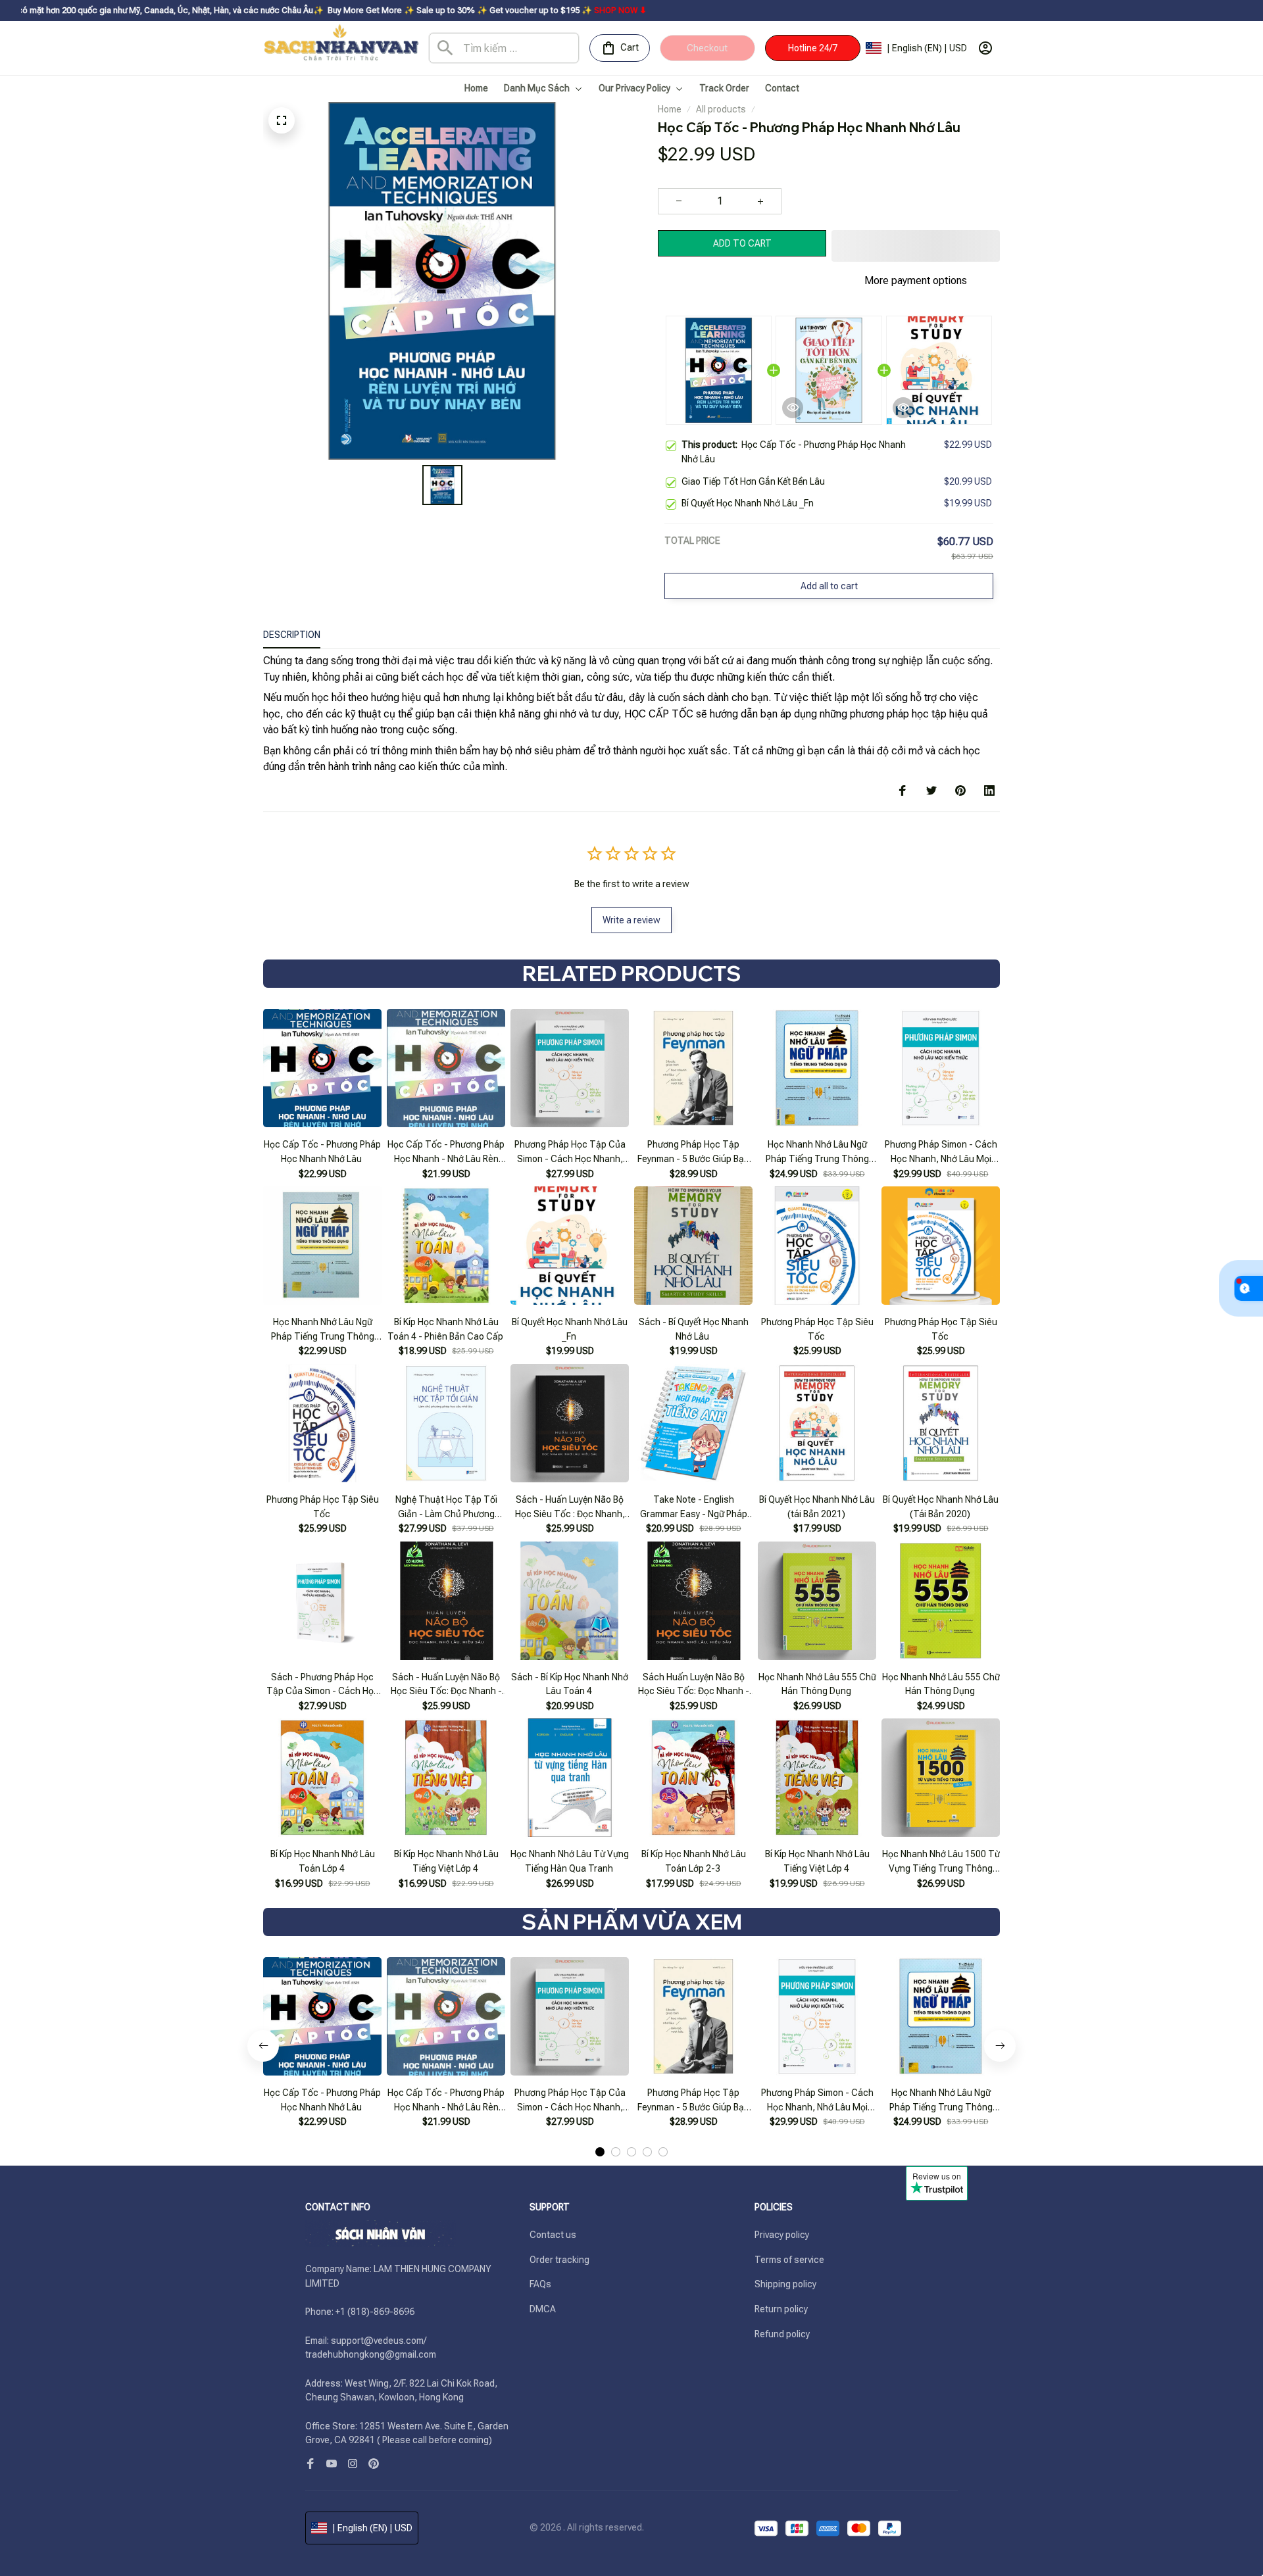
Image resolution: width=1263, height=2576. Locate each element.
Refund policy (782, 2334)
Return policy (781, 2309)
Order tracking (559, 2260)
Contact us (553, 2235)
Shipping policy (785, 2284)
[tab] (600, 2152)
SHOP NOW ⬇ (485, 10)
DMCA (543, 2309)
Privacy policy (782, 2235)
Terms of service (789, 2260)
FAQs (540, 2284)
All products (721, 109)
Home (670, 109)
